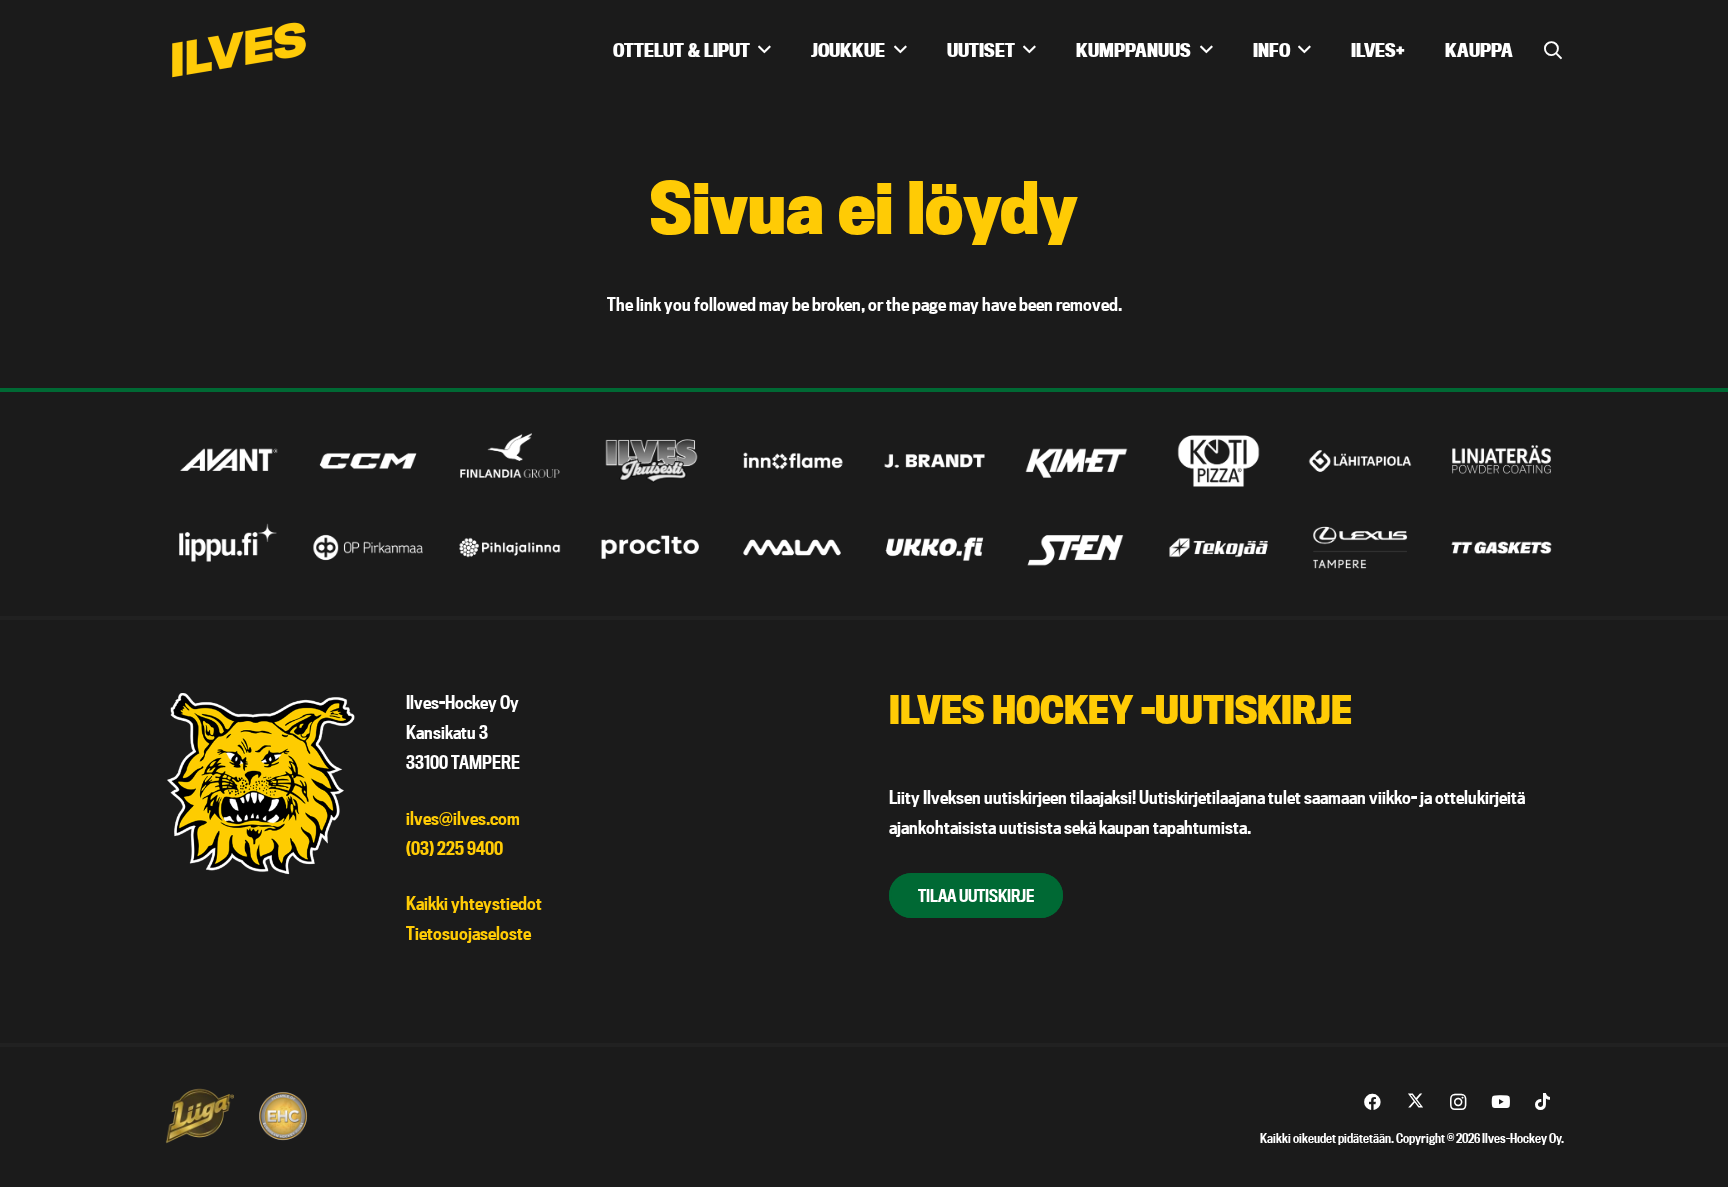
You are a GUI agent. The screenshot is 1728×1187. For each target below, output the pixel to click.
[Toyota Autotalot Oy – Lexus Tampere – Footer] (1360, 547)
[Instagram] (1458, 1102)
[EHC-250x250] (283, 1116)
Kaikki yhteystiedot (474, 903)
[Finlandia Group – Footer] (509, 460)
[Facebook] (1373, 1102)
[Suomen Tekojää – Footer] (1218, 547)
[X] (1415, 1102)
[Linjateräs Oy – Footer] (1501, 460)
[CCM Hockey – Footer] (368, 460)
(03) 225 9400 (454, 848)
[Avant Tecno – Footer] (226, 460)
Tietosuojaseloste (468, 933)
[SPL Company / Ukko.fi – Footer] (934, 547)
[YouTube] (1500, 1102)
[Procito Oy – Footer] (651, 547)
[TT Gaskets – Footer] (1501, 547)
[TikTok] (1543, 1102)
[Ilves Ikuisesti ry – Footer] (651, 460)
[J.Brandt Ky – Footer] (934, 460)
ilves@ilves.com (463, 818)
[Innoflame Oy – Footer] (793, 460)
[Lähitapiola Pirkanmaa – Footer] (1360, 460)
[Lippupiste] (226, 547)
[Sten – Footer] (1076, 547)
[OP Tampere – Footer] (368, 547)
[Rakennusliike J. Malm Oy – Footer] (793, 547)
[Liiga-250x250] (199, 1116)
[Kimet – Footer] (1076, 460)
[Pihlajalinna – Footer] (509, 547)
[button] (764, 50)
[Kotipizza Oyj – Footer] (1218, 460)
